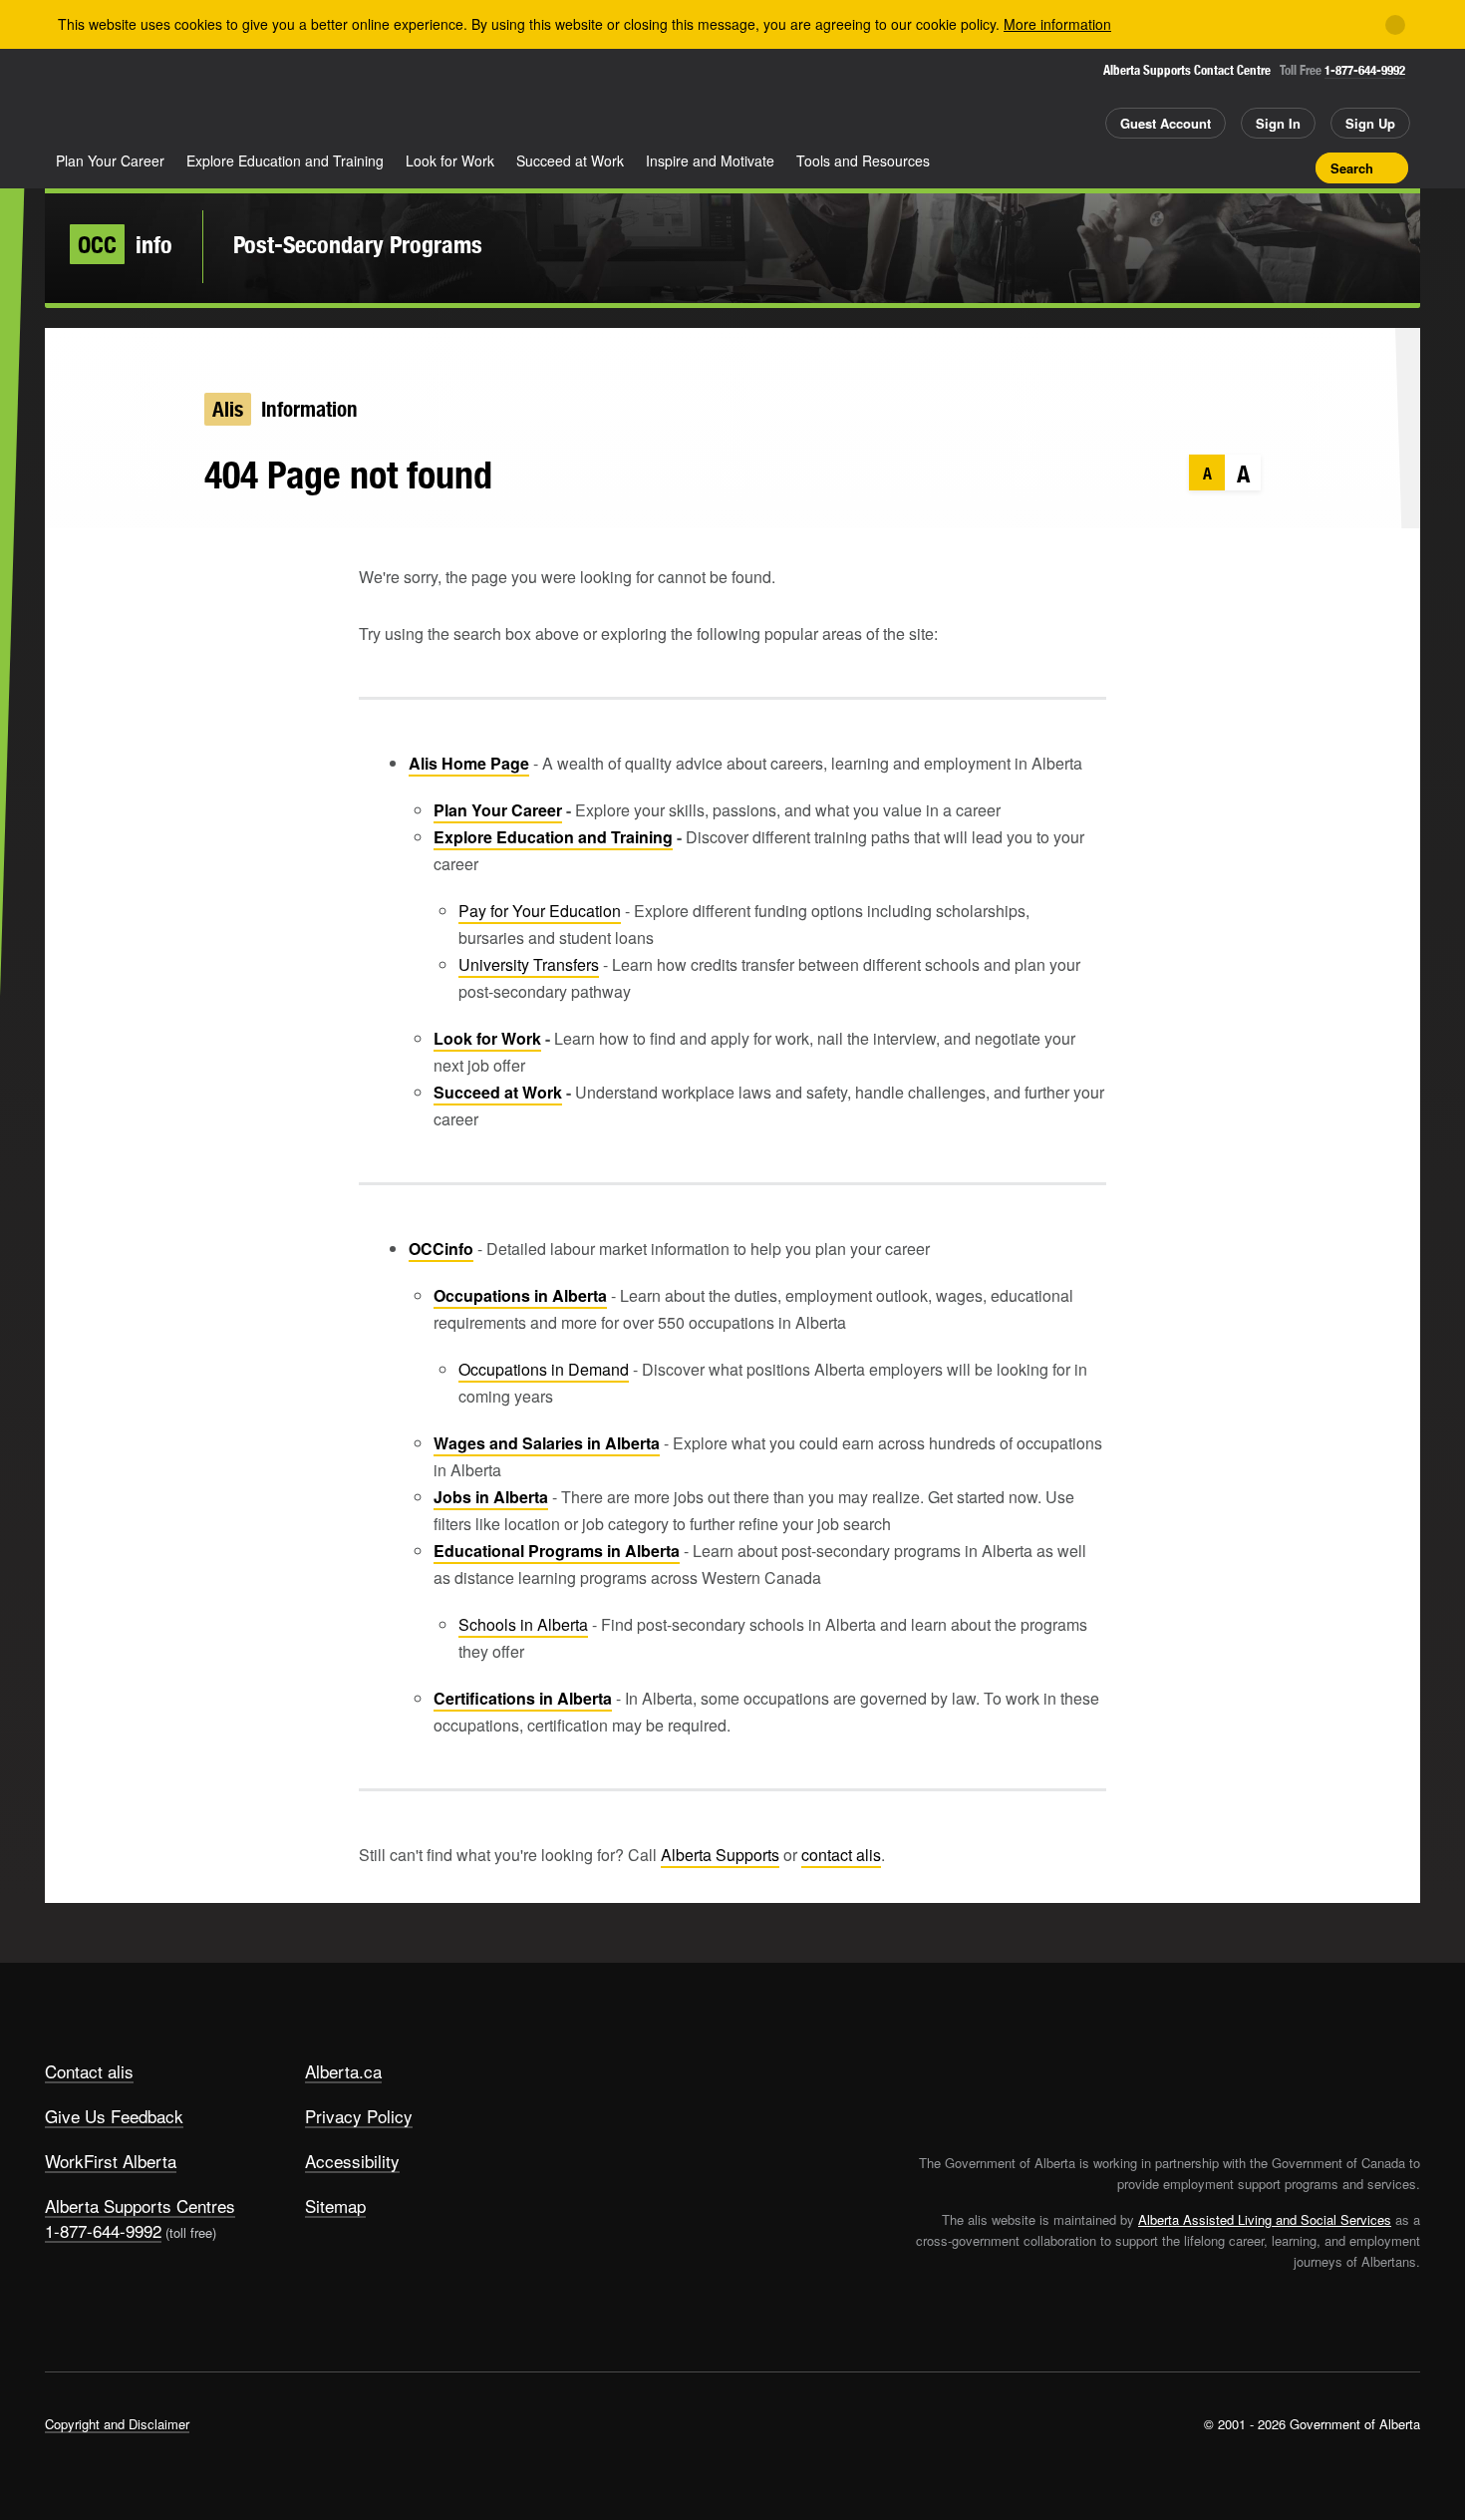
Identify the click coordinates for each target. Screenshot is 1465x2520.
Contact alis (89, 2071)
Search (1352, 168)
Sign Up (1370, 123)
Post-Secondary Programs (358, 244)
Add (1224, 167)
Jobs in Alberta (491, 1497)
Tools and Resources (863, 160)
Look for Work (450, 160)
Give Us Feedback (114, 2116)
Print (1294, 167)
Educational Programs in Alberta (557, 1551)
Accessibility (352, 2161)
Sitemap (335, 2205)
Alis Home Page (469, 763)
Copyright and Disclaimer (117, 2424)
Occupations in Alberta (520, 1295)
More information (1057, 24)
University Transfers (529, 964)
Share (1189, 167)
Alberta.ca (343, 2071)
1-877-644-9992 (1365, 70)
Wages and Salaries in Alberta (547, 1443)
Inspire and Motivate (710, 160)
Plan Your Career (110, 160)
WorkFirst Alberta (111, 2161)
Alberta (124, 101)
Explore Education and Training (285, 160)
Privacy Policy (359, 2116)
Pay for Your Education (540, 911)
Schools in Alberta (523, 1624)
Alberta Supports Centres (140, 2205)
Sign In (1278, 123)
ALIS (258, 98)
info (125, 244)
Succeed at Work (570, 160)
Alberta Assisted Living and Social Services (1265, 2219)
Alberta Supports (720, 1855)
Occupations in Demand (544, 1369)
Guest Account (1166, 123)
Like (1259, 166)
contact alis (841, 1855)
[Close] (1395, 25)
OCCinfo (441, 1249)
